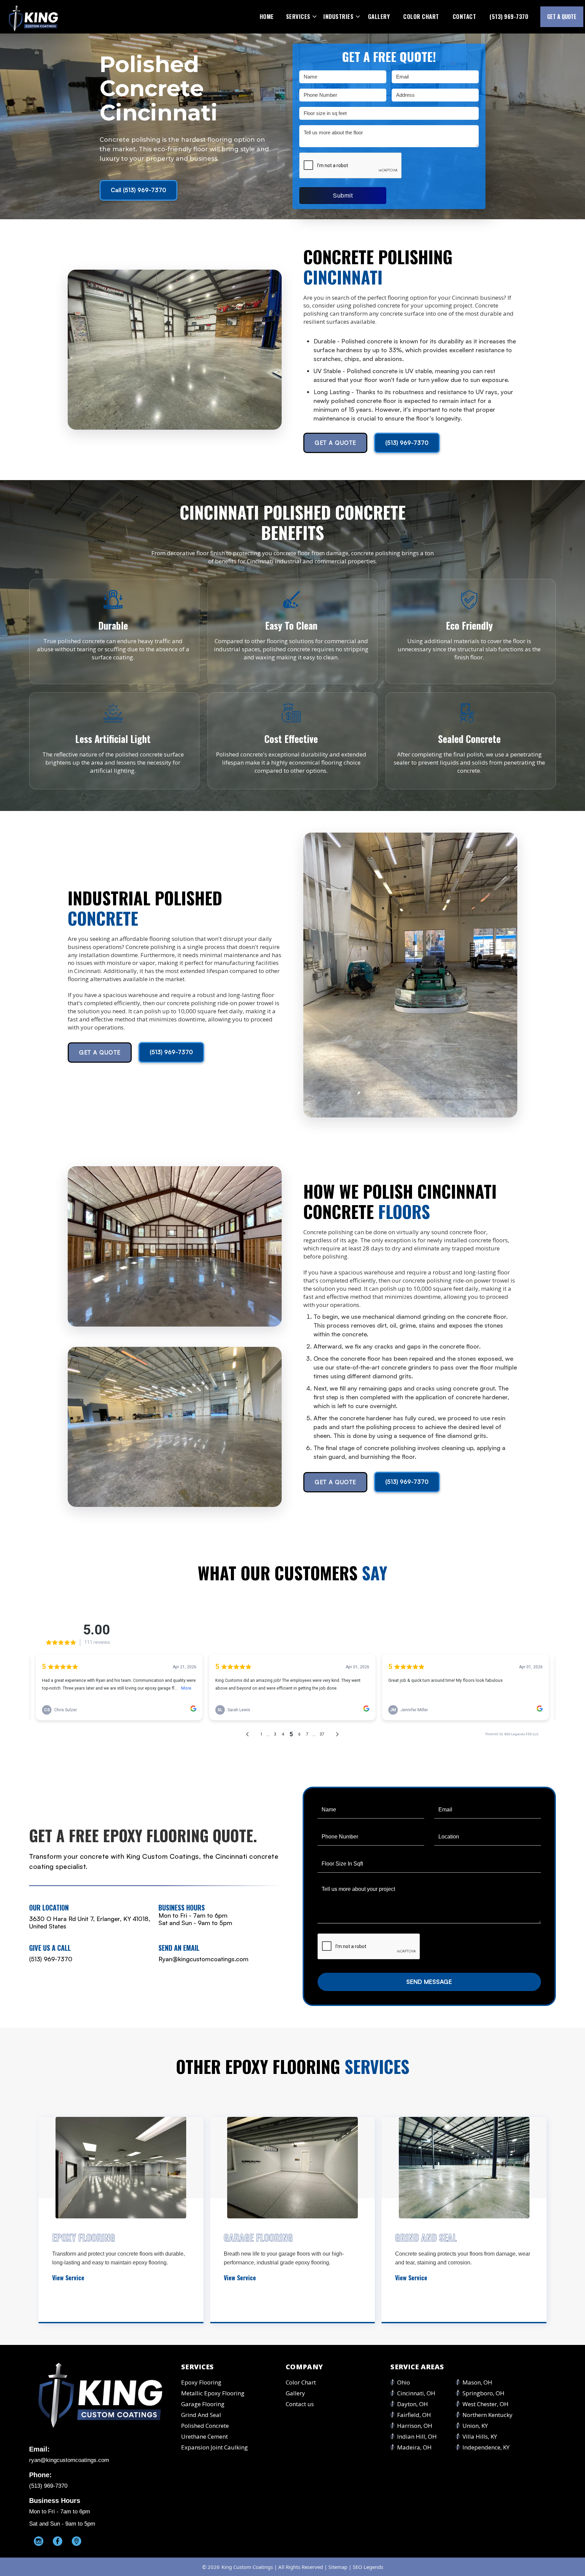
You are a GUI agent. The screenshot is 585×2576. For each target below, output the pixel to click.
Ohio (404, 2382)
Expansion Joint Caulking (214, 2447)
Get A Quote (335, 443)
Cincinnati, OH (416, 2393)
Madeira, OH (414, 2447)
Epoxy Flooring (201, 2382)
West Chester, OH (485, 2404)
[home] (33, 17)
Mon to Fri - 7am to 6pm (193, 1915)
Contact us (300, 2404)
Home (267, 16)
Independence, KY (486, 2447)
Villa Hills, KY (480, 2437)
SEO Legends (368, 2567)
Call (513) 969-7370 (138, 190)
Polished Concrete (205, 2426)
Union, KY (475, 2426)
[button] (299, 17)
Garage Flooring (203, 2404)
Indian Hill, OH (417, 2437)
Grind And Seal (201, 2415)
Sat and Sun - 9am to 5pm (195, 1923)
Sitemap (338, 2567)
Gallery (379, 16)
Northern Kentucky (487, 2415)
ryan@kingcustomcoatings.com (69, 2460)
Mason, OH (477, 2382)
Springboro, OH (483, 2393)
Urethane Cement (204, 2437)
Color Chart (421, 16)
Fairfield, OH (414, 2415)
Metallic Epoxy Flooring (213, 2393)
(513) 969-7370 (509, 16)
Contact (464, 16)
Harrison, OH (415, 2426)
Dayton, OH (413, 2404)
